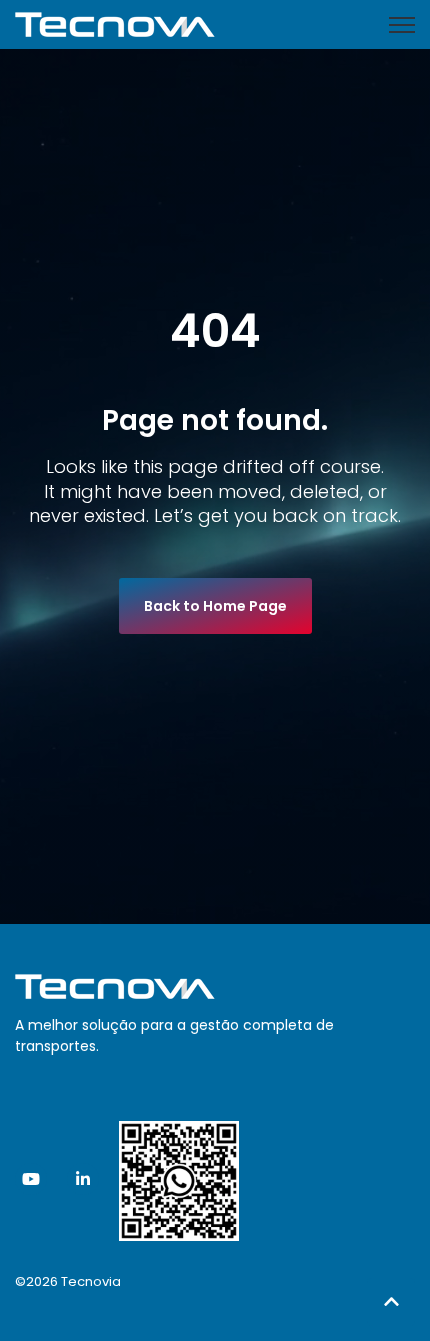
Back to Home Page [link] (215, 606)
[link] (115, 23)
